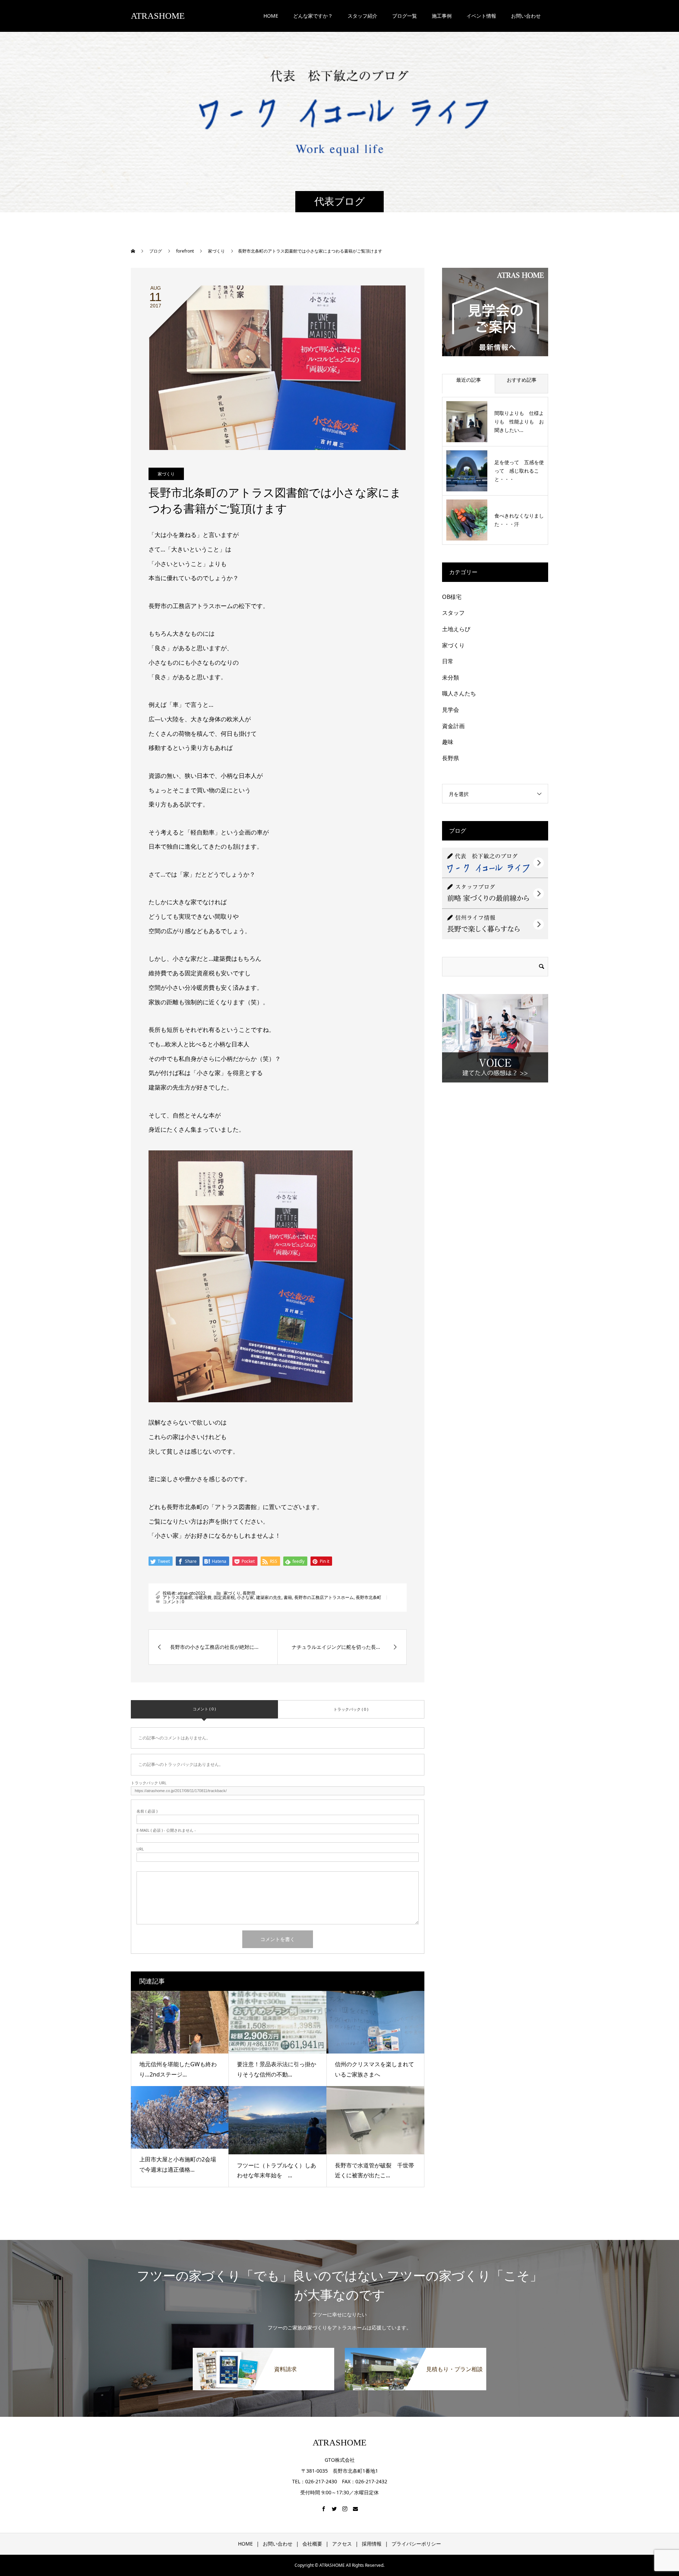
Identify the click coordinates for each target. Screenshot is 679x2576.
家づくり (166, 474)
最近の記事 (469, 380)
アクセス (342, 2544)
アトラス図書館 (178, 1597)
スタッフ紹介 (362, 16)
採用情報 (372, 2544)
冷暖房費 (203, 1597)
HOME (271, 16)
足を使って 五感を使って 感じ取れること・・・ (519, 471)
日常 (448, 661)
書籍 (288, 1597)
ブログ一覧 (405, 16)
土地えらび (456, 629)
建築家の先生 (269, 1597)
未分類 (451, 677)
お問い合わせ (278, 2544)
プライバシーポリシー (416, 2544)
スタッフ (453, 613)
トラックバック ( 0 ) (351, 1709)
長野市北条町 (368, 1597)
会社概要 (312, 2544)
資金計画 (453, 726)
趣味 (448, 742)
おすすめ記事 (522, 380)
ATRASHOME (158, 16)
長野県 (249, 1593)
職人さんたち (459, 693)
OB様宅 (452, 597)
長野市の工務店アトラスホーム (324, 1597)
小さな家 (245, 1597)
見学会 (451, 710)
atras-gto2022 (191, 1593)
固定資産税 (224, 1597)
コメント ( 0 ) (204, 1709)
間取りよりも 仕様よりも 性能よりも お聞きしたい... (519, 421)
